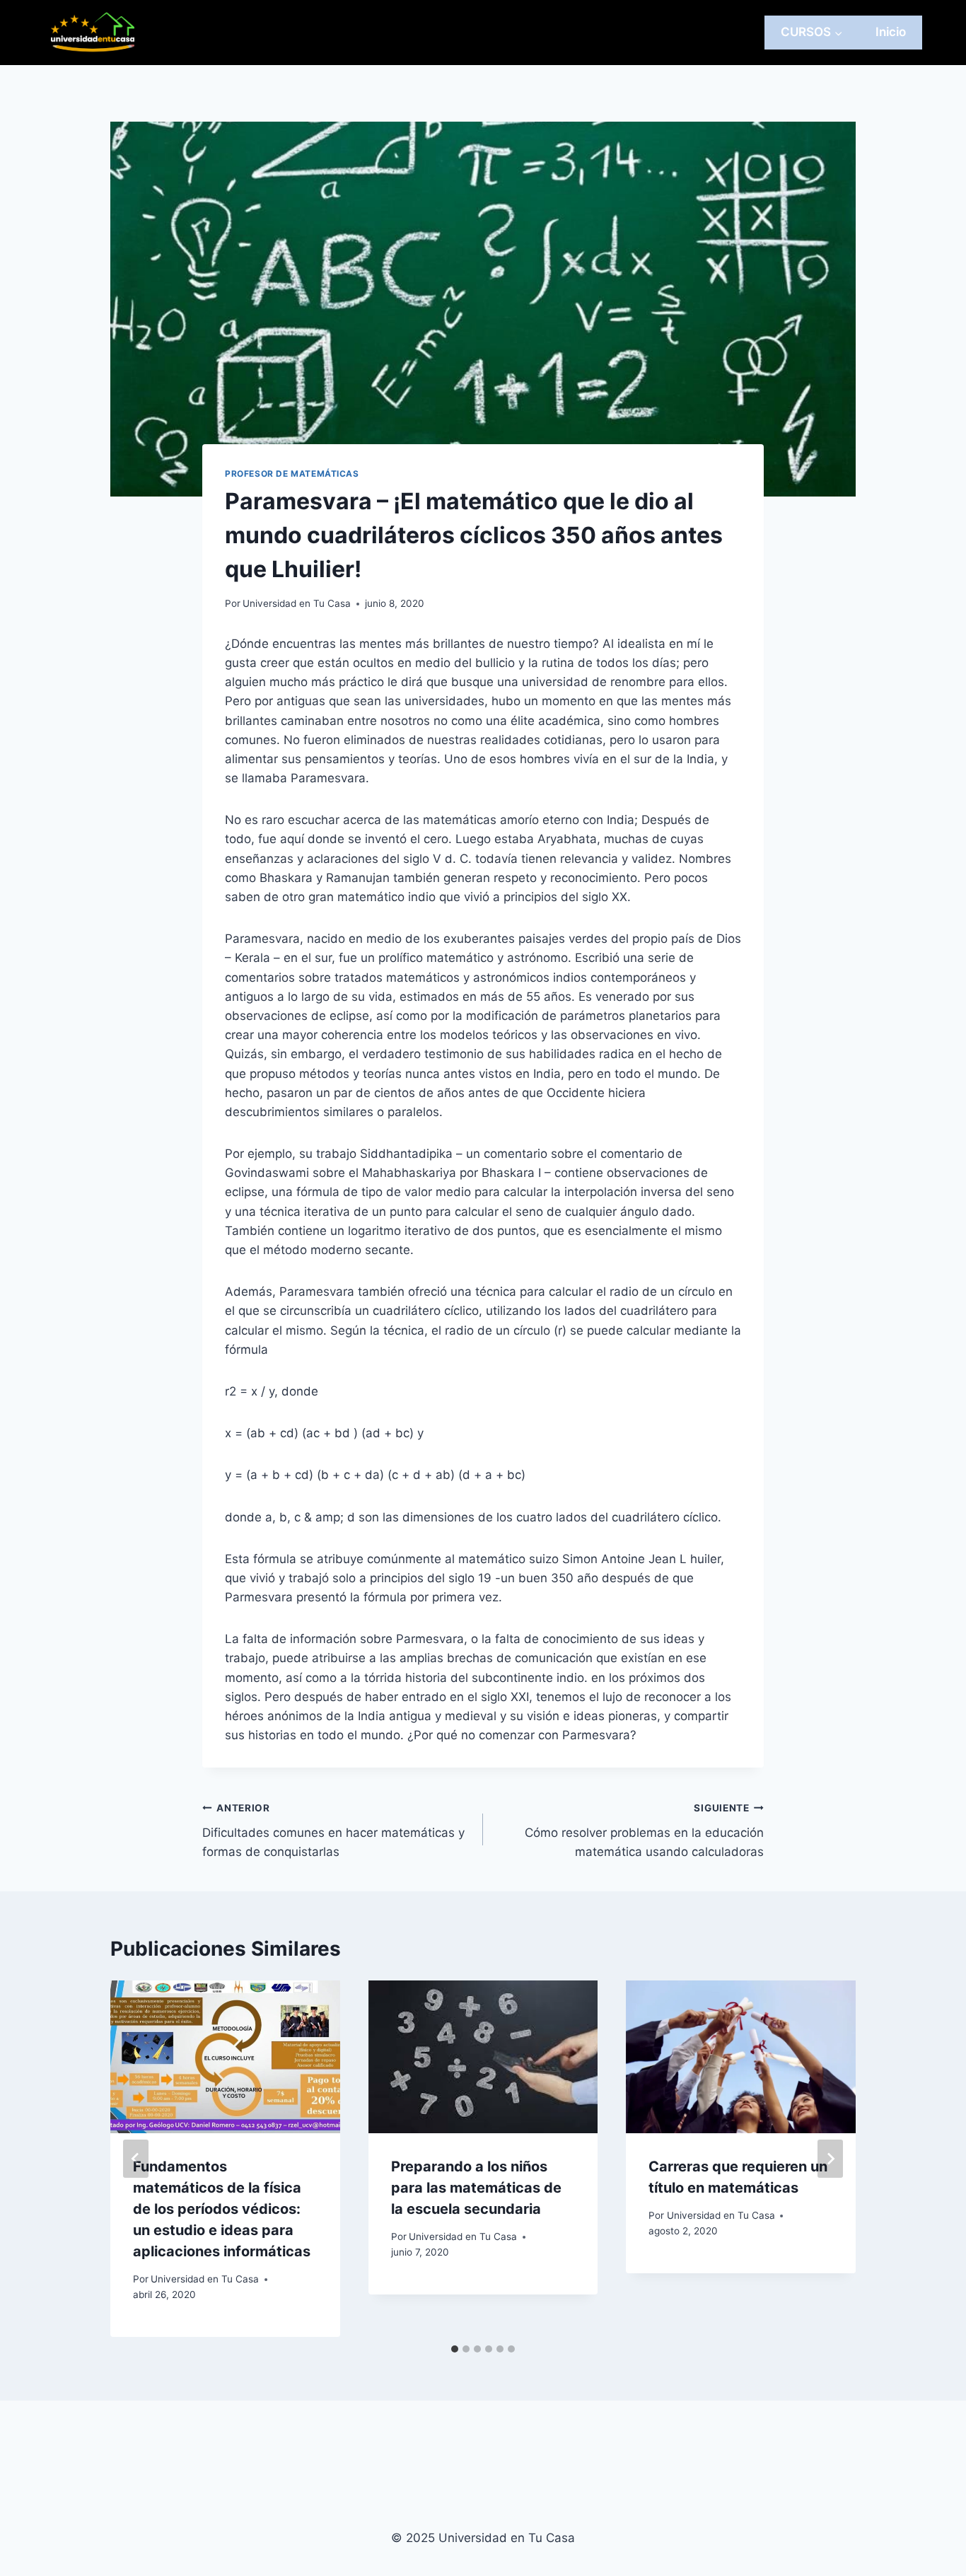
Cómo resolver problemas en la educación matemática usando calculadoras (644, 1831)
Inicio (891, 32)
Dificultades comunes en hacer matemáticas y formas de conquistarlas (333, 1831)
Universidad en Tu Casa (297, 603)
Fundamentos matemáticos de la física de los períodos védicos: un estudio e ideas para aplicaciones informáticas (222, 2209)
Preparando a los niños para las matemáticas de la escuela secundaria (476, 2188)
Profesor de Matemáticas (292, 474)
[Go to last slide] (136, 2159)
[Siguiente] (830, 2159)
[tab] (455, 2349)
